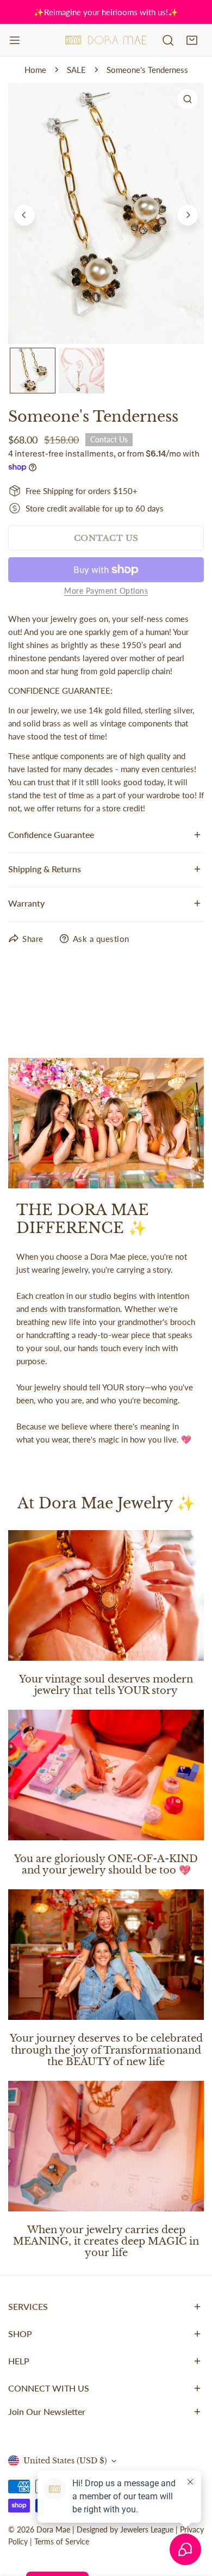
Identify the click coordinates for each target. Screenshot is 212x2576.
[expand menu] (15, 40)
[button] (192, 40)
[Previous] (24, 215)
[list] (106, 213)
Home (35, 70)
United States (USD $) (65, 2461)
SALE (76, 70)
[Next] (188, 215)
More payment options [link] (106, 591)
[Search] (168, 40)
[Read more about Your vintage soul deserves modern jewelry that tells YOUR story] (106, 1595)
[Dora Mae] (106, 40)
